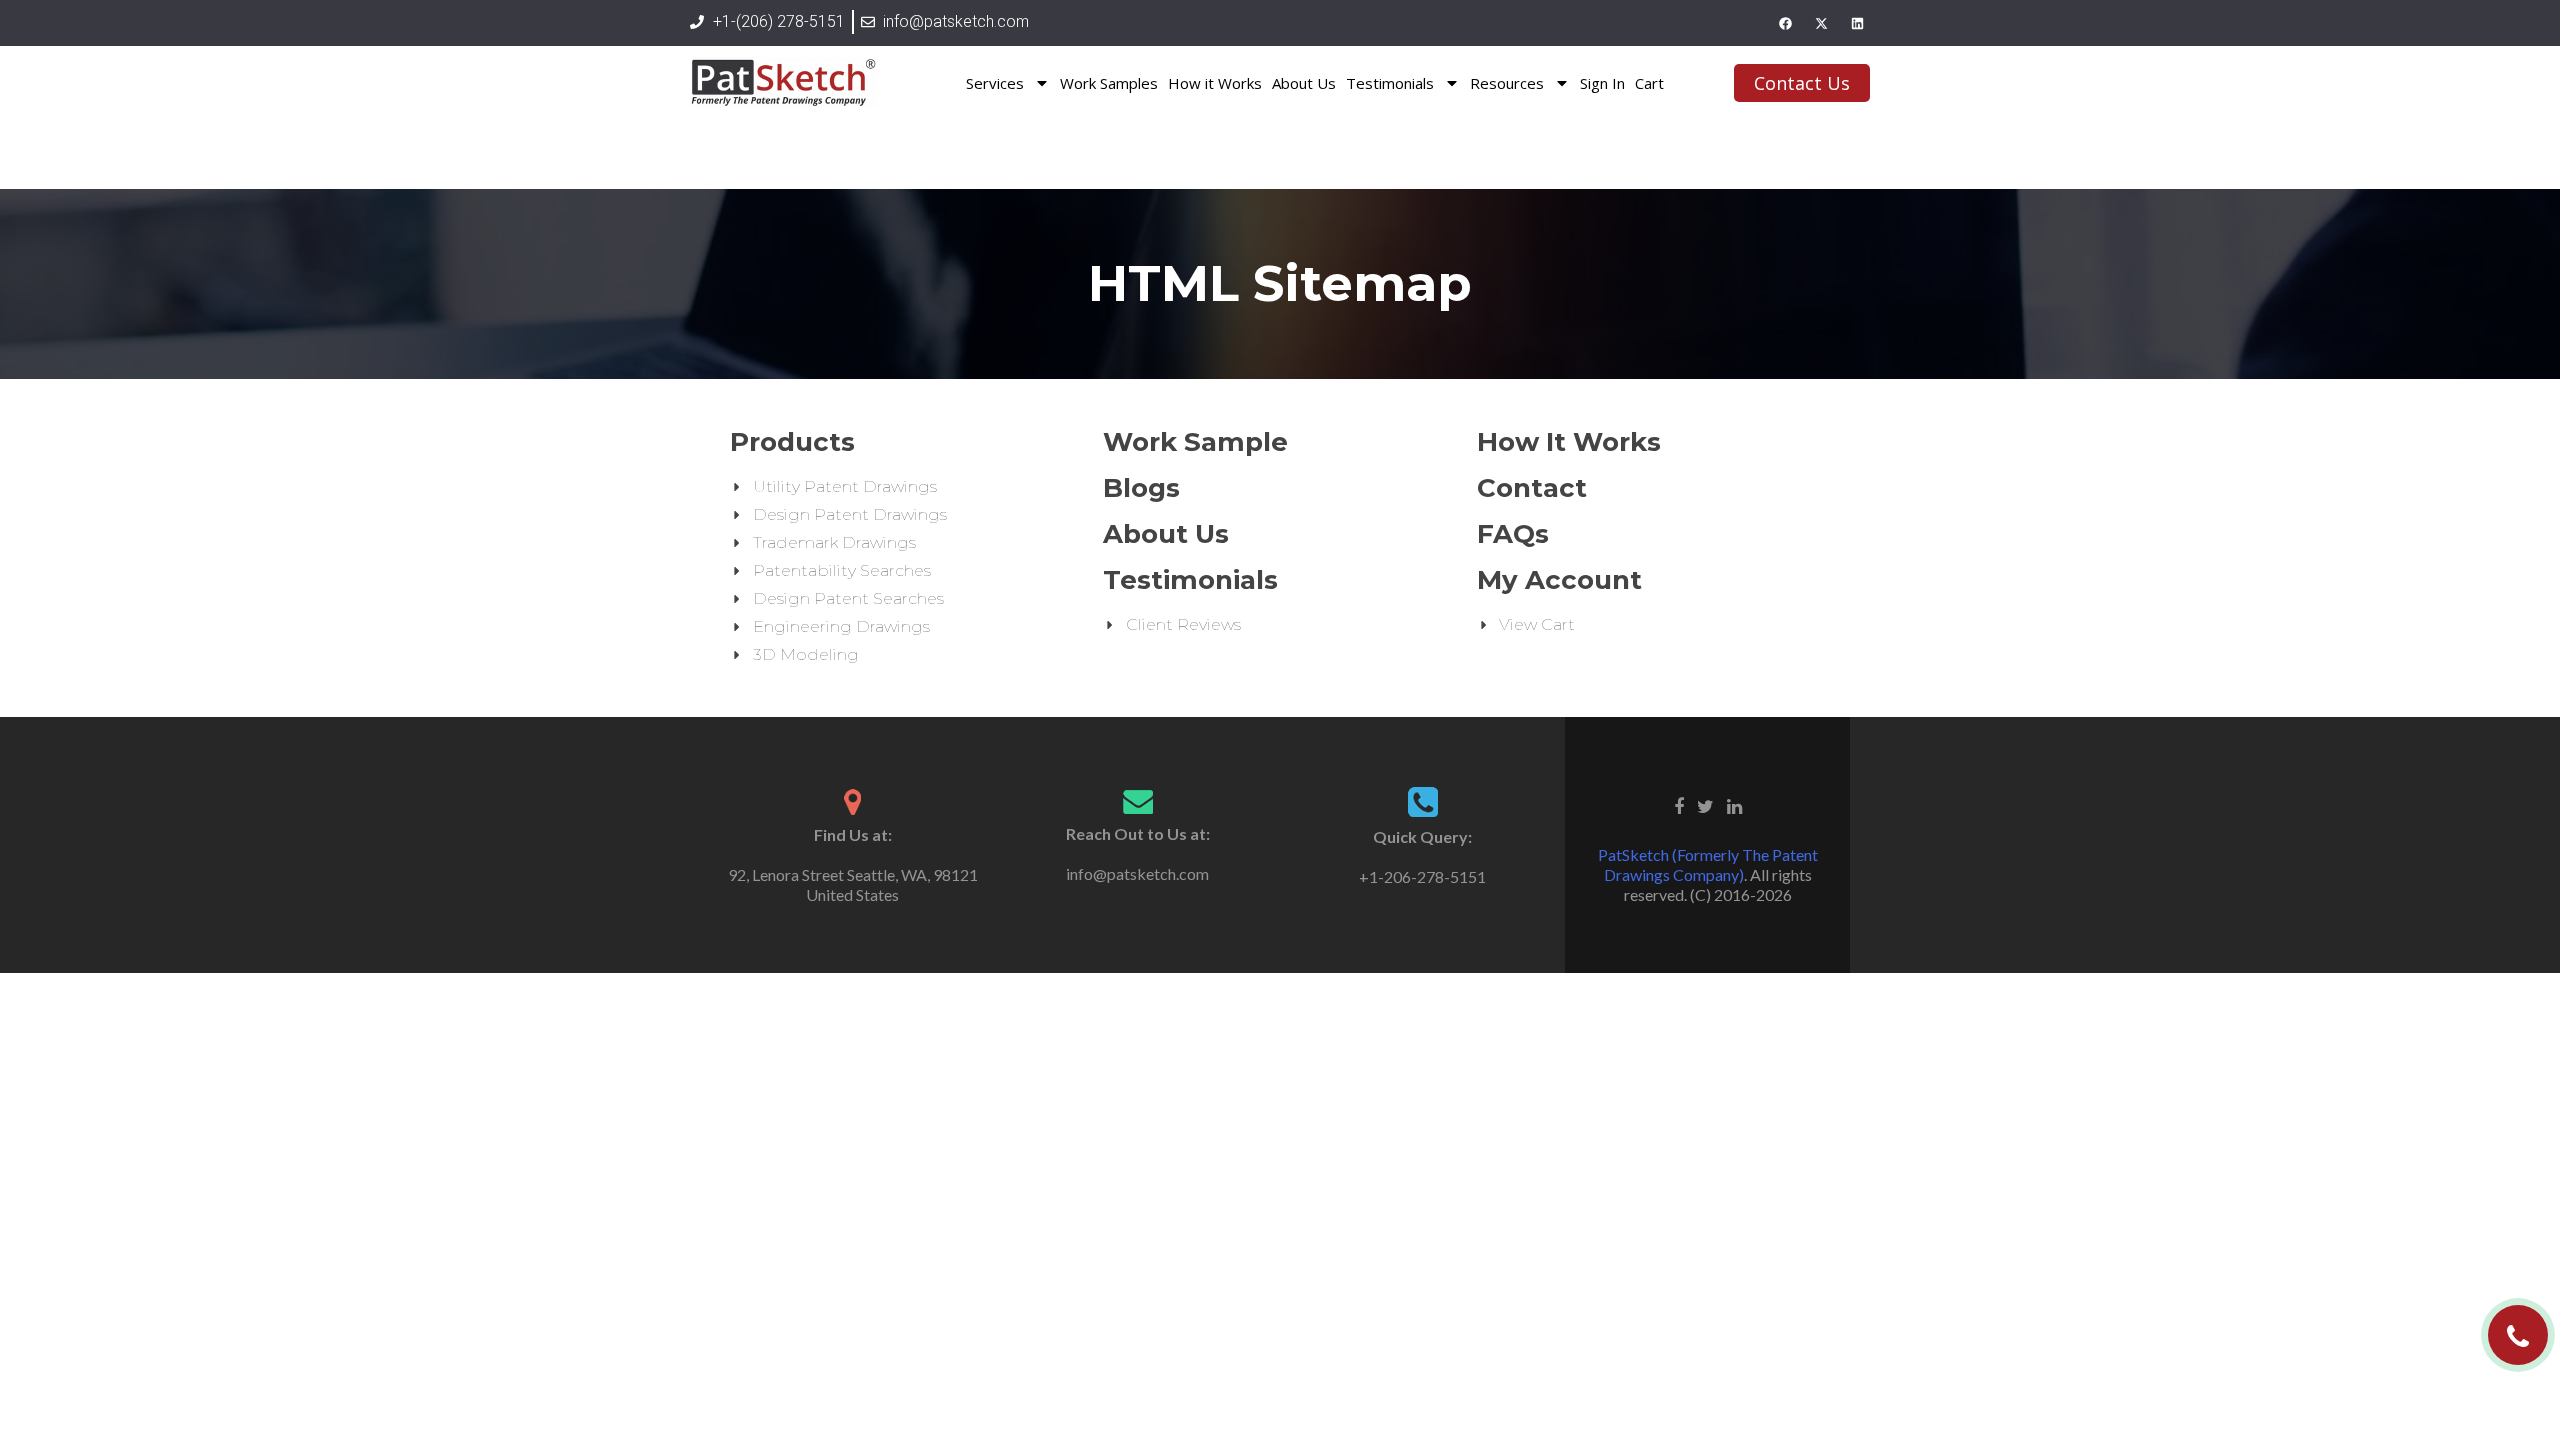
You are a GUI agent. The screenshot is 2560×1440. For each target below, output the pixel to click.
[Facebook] (1785, 23)
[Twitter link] (1705, 804)
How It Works (1569, 442)
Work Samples (1109, 83)
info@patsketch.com (1137, 873)
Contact (1532, 488)
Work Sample (1195, 442)
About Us (1304, 83)
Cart (1649, 83)
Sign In (1602, 83)
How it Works (1215, 83)
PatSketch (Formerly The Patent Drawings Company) (1708, 864)
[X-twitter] (1821, 23)
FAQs (1513, 534)
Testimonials (1390, 83)
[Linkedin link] (1734, 804)
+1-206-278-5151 (1422, 876)
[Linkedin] (1857, 23)
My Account (1559, 580)
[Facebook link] (1679, 804)
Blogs (1141, 488)
